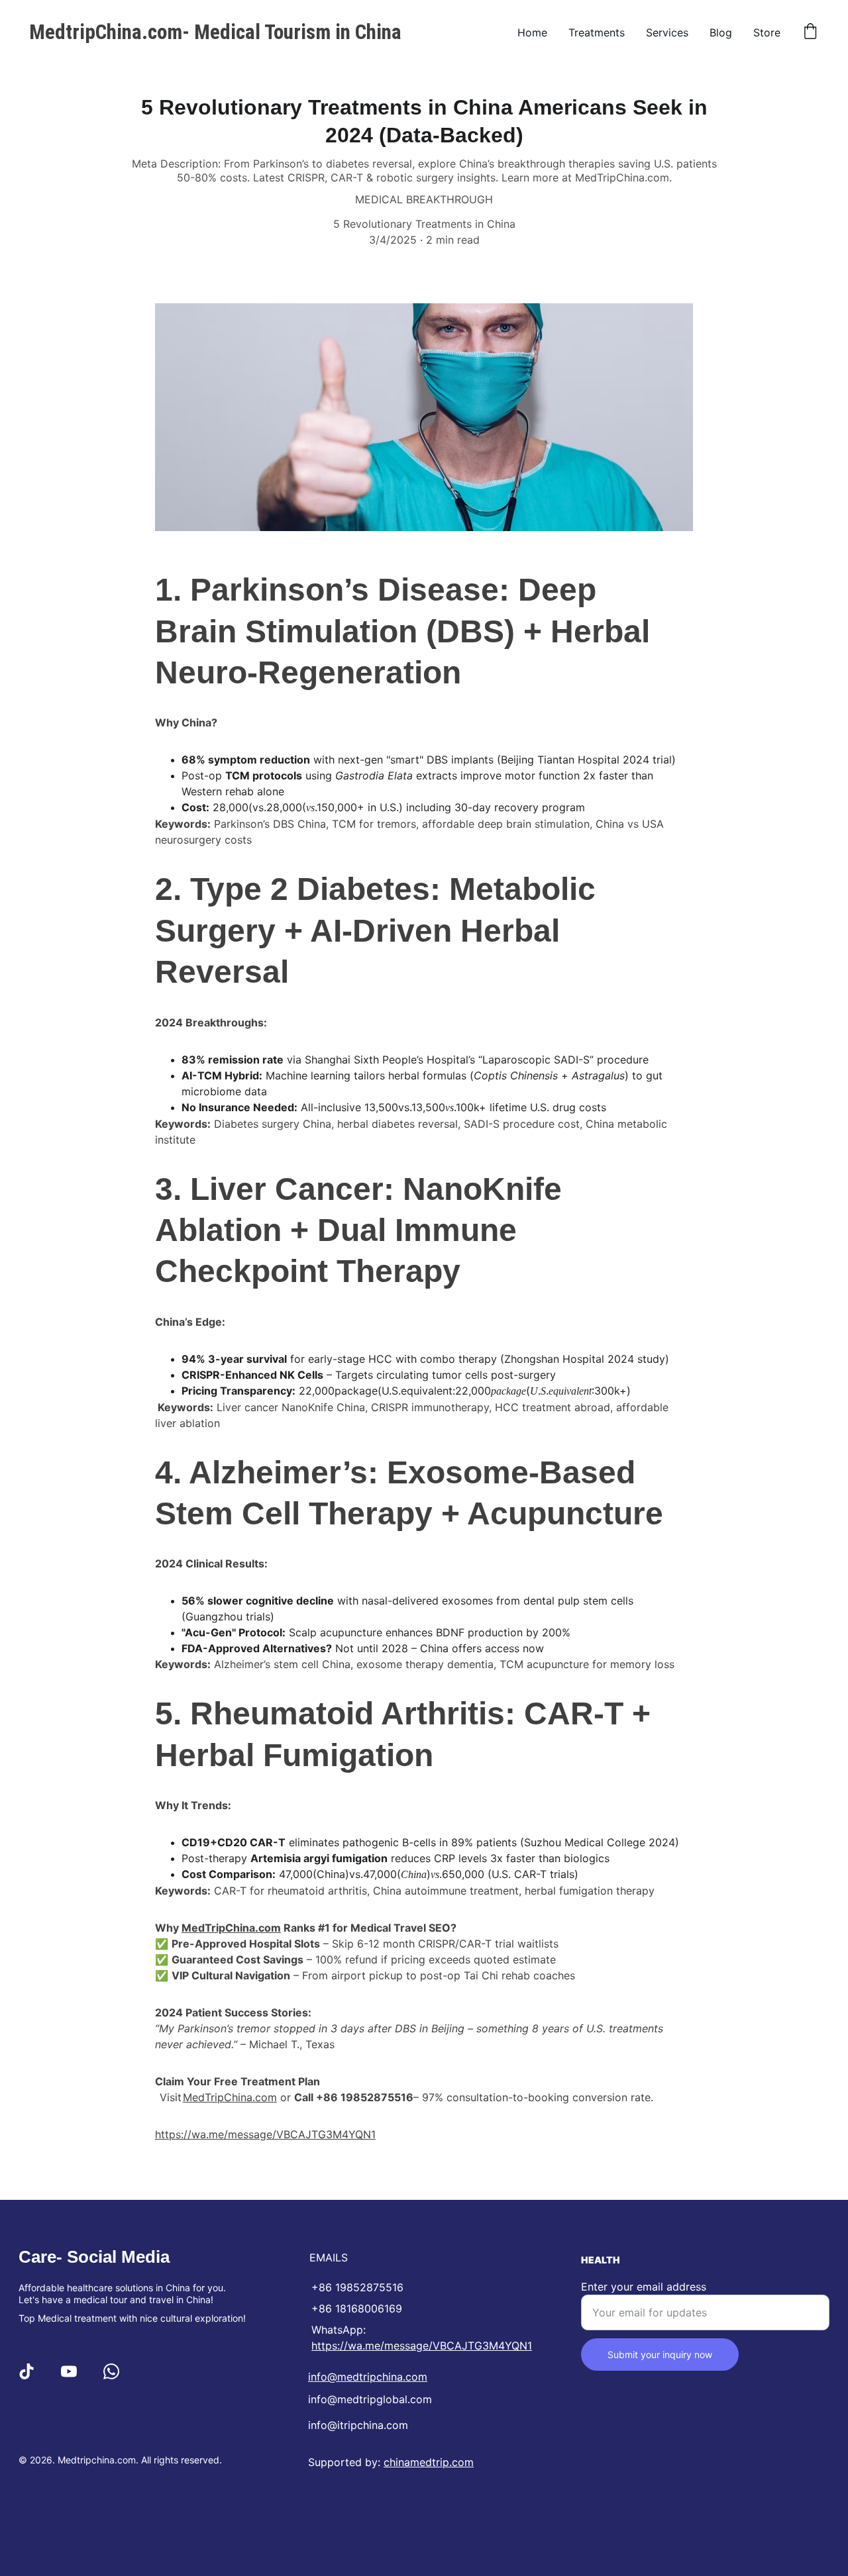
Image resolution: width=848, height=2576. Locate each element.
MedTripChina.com (231, 1928)
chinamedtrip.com (429, 2462)
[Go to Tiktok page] (26, 2371)
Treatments (597, 32)
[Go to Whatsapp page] (111, 2371)
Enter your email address (644, 2287)
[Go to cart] (810, 32)
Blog (721, 32)
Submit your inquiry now (660, 2354)
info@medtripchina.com (368, 2377)
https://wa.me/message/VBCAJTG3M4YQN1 (265, 2134)
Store (767, 32)
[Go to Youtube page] (69, 2371)
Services (667, 32)
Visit (172, 2097)
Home (532, 32)
